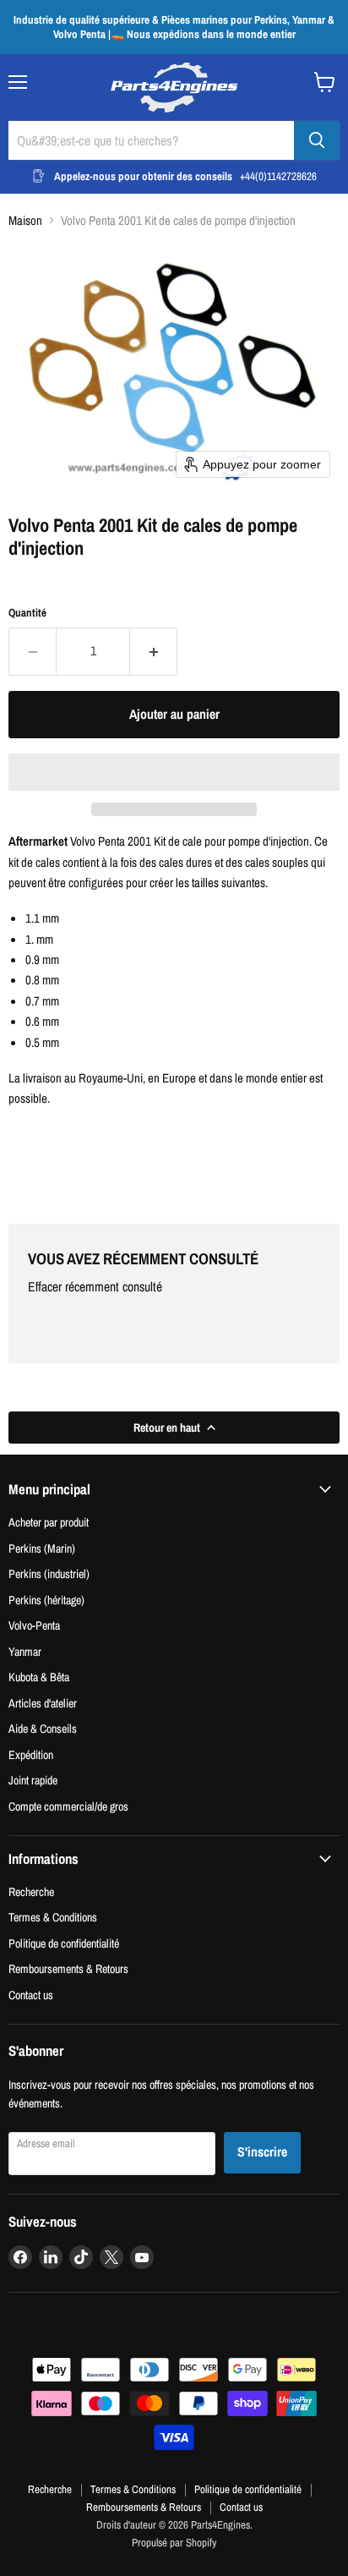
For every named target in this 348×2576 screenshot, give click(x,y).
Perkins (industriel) (49, 1573)
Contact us (31, 1995)
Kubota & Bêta (39, 1677)
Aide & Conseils (43, 1728)
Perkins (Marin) (42, 1548)
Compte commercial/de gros (68, 1806)
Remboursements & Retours (68, 1968)
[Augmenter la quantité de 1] (154, 651)
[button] (174, 772)
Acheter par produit (49, 1522)
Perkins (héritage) (46, 1600)
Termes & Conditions (53, 1917)
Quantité (27, 613)
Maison (25, 220)
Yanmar (25, 1651)
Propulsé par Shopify (174, 2543)
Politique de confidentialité (64, 1943)
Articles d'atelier (43, 1703)
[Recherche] (317, 140)
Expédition (31, 1754)
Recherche (31, 1891)
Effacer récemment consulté (95, 1287)
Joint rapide (33, 1780)
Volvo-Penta (34, 1625)
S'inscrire (262, 2152)
